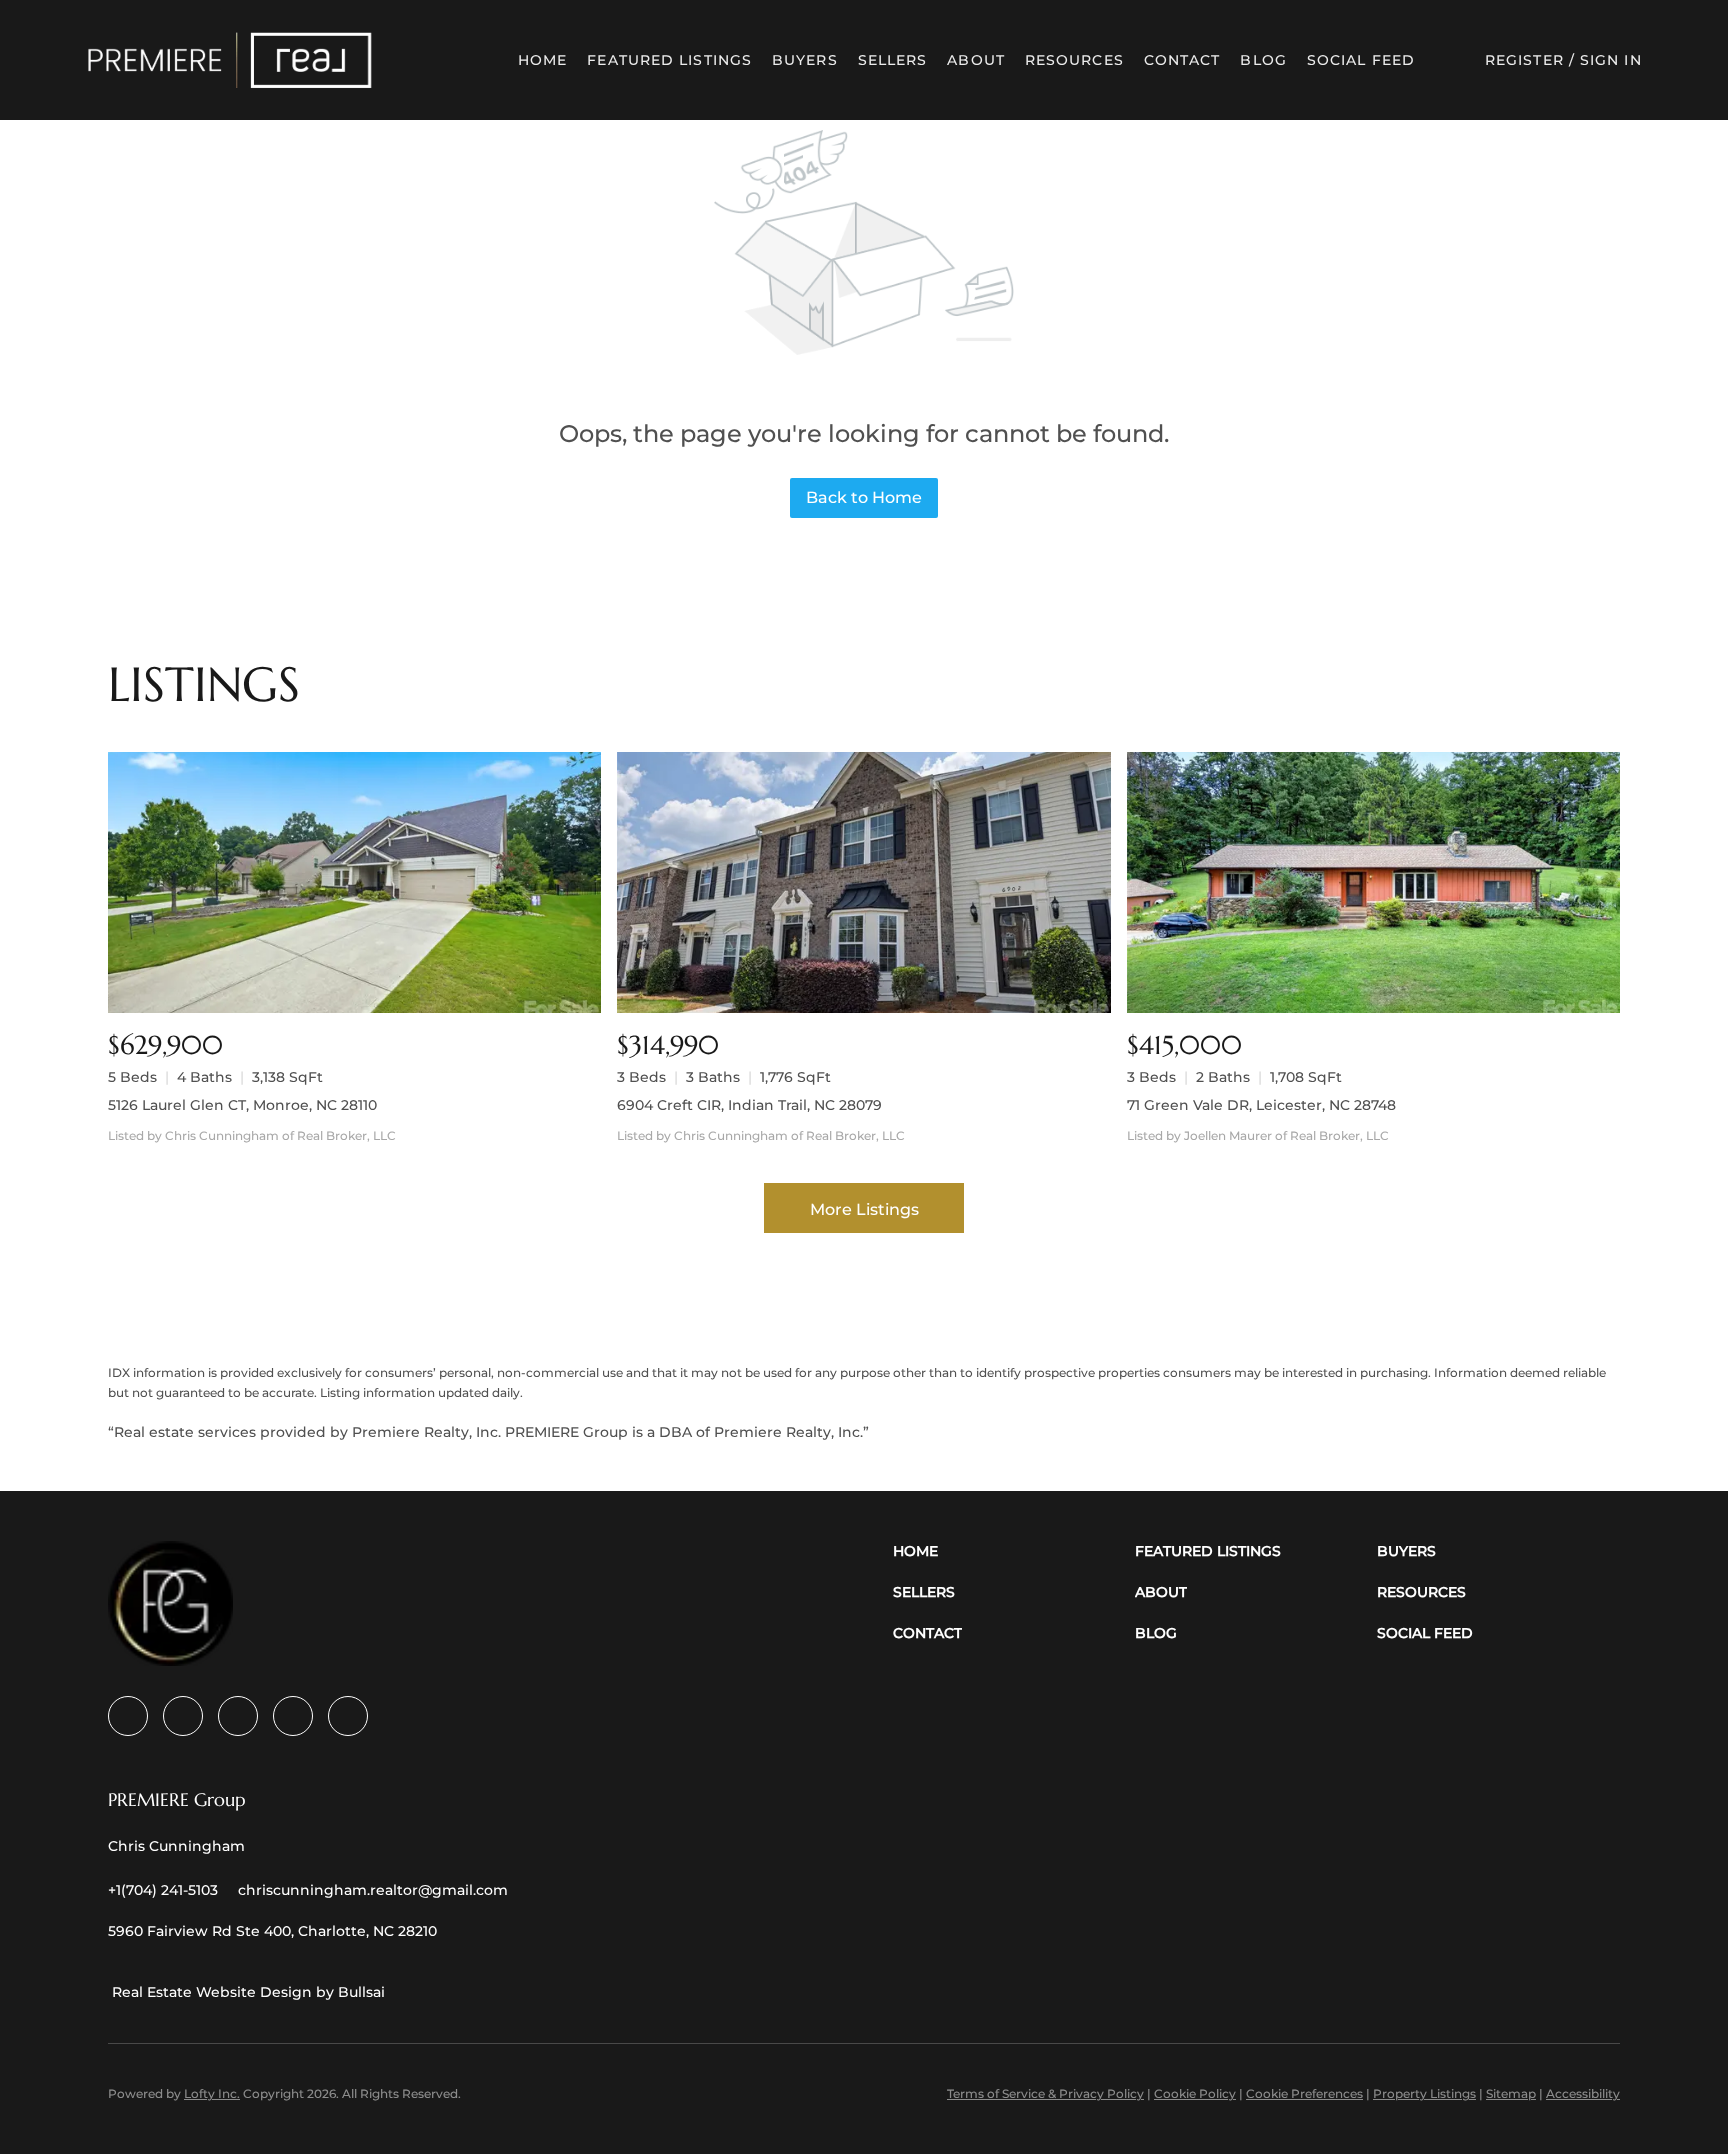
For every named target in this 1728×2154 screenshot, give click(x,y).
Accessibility (1583, 2093)
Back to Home (864, 497)
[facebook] (128, 1716)
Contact (1182, 60)
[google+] (348, 1716)
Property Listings (1424, 2093)
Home (542, 60)
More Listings (864, 1209)
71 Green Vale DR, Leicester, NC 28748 (1261, 1105)
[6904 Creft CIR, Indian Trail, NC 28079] (863, 882)
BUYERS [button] (805, 60)
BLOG (1263, 60)
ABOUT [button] (976, 60)
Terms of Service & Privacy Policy (1045, 2093)
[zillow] (238, 1716)
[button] (230, 60)
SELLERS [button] (893, 60)
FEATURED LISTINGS (669, 60)
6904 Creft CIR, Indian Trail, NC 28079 (749, 1105)
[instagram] (293, 1716)
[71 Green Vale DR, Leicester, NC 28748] (1373, 882)
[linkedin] (183, 1716)
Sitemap (1511, 2093)
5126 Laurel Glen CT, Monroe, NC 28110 (242, 1105)
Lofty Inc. (212, 2093)
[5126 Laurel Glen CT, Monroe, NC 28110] (354, 882)
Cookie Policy (1195, 2093)
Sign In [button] (1611, 60)
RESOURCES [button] (1074, 60)
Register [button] (1524, 60)
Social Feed (1361, 60)
